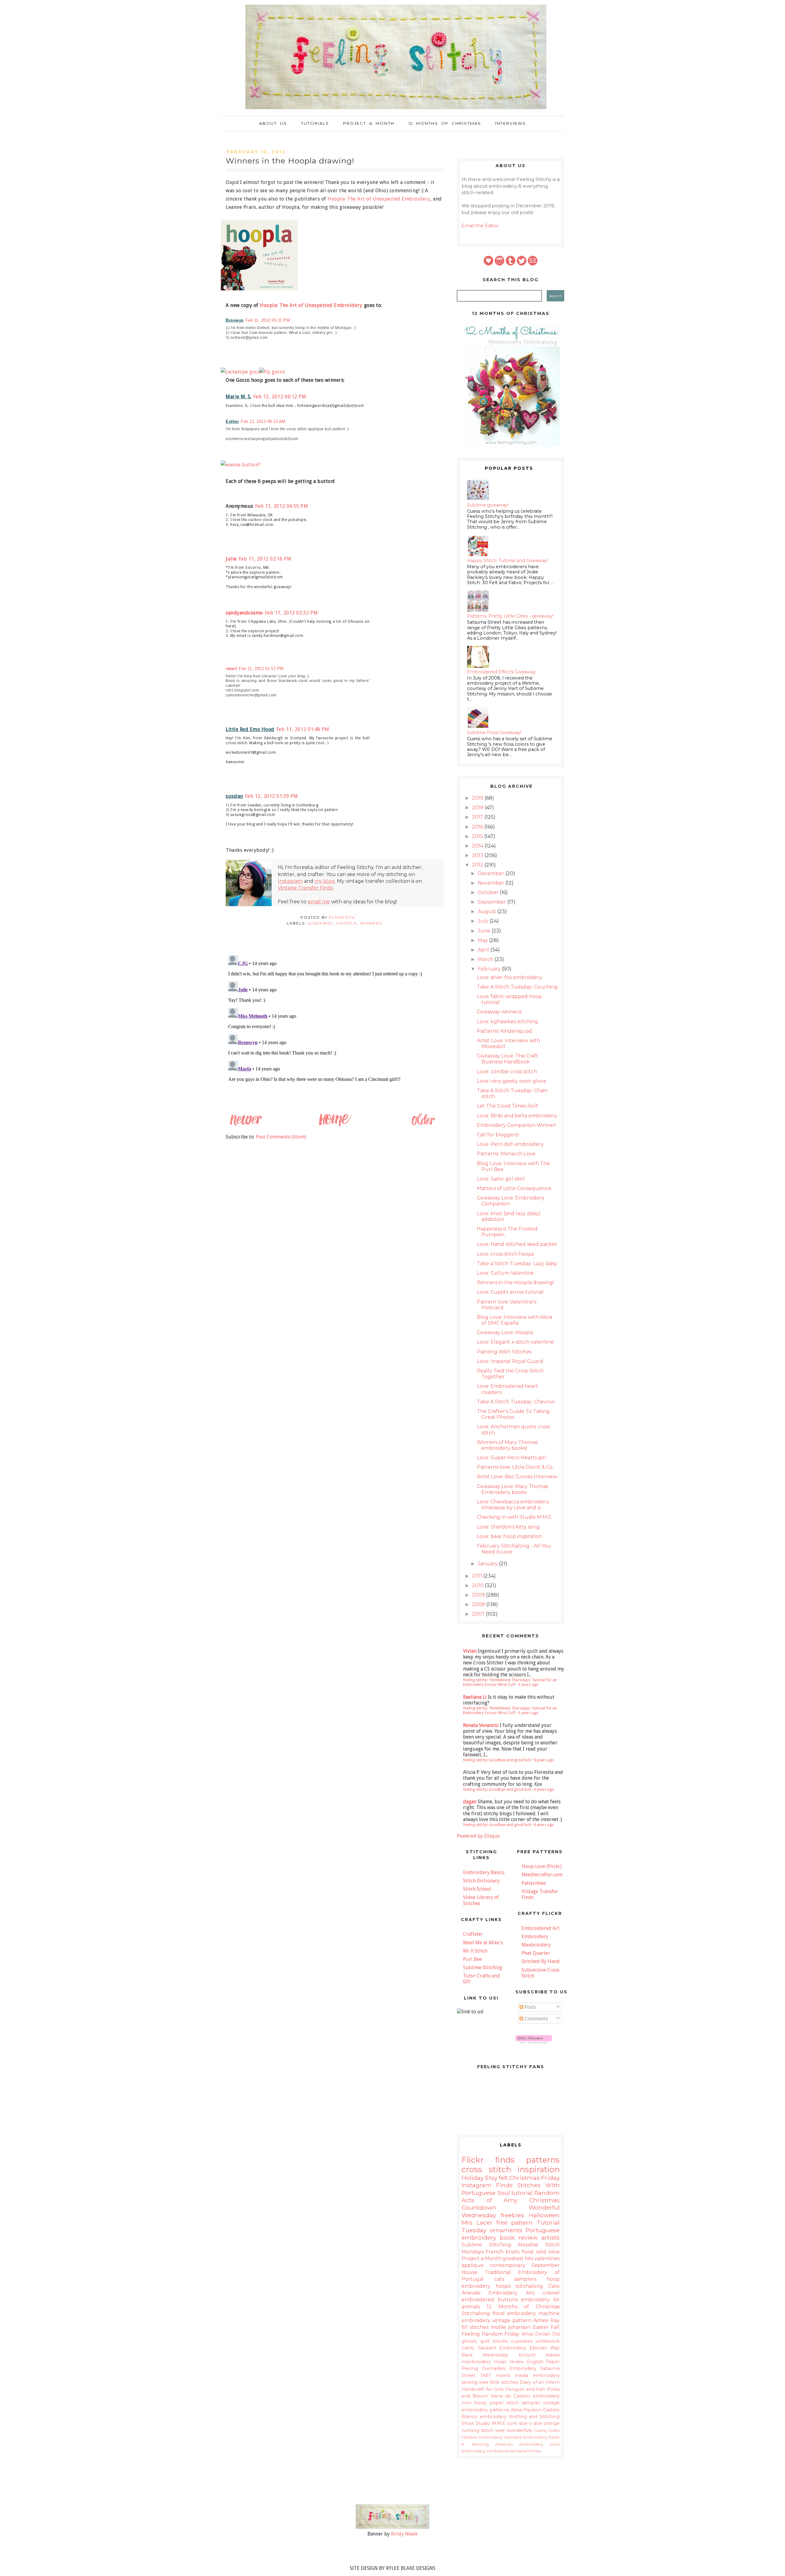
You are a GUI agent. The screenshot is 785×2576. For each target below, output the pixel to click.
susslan (234, 796)
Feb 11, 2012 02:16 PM (265, 559)
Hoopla (347, 923)
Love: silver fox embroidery (509, 977)
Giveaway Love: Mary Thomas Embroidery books (513, 1489)
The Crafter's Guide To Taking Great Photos (513, 1414)
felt (503, 2178)
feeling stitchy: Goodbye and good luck (497, 1760)
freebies (512, 2215)
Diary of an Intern (540, 2382)
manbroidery (476, 2362)
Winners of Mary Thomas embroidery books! (507, 1445)
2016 (478, 827)
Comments (536, 2019)
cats (499, 2279)
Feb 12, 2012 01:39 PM (272, 796)
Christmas (525, 2178)
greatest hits (518, 2258)
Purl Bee (472, 1959)
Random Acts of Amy (511, 2196)
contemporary (508, 2265)
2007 (479, 1614)
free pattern (515, 2222)
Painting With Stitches (504, 1352)
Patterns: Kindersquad (504, 1031)
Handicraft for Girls (482, 2389)
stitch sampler (523, 2403)
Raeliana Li (475, 1697)
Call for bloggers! (498, 1135)
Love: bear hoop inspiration (509, 1536)
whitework (548, 2341)
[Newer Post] (246, 1125)
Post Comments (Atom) (281, 1137)
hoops (503, 2286)
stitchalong (529, 2286)
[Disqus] (334, 1029)
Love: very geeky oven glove (512, 1081)
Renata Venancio (481, 1725)
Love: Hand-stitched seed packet (517, 1244)
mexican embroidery (519, 2444)
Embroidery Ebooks (523, 2348)
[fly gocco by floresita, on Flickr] (275, 372)
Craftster (473, 1934)
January (488, 1564)
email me (319, 902)
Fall (555, 2327)
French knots (503, 2252)
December (492, 873)
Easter (541, 2327)
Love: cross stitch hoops (505, 1254)
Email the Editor (480, 226)
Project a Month (369, 123)
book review (519, 2237)
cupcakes (522, 2341)
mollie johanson (511, 2327)
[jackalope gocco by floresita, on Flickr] (244, 372)
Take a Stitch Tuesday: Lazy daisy (517, 1263)
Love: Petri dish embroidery (510, 1144)
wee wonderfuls (513, 2430)
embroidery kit (540, 2300)
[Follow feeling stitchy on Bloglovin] (534, 2042)
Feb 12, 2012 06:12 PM (280, 397)
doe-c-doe (530, 2423)
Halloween (544, 2215)
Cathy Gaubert (479, 2348)
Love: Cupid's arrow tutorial (510, 1292)
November (492, 883)
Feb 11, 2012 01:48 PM (303, 729)
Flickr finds (488, 2160)
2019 (478, 798)
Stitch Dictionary (481, 1881)
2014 (478, 846)
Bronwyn (235, 320)
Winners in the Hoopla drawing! (515, 1282)
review (517, 2362)
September (492, 902)
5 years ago (528, 1713)
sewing (469, 2382)
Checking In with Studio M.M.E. (515, 1517)
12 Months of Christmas (445, 123)
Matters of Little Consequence (514, 1188)
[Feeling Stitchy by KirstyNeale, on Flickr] (392, 2527)
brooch (527, 2355)
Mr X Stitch (475, 1951)
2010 (478, 1585)
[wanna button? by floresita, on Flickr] (243, 465)
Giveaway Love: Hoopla (505, 1332)
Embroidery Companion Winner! (516, 1125)
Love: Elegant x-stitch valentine (515, 1342)
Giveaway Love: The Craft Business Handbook (507, 1059)
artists (551, 2237)
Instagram (290, 881)
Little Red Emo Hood (250, 729)
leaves (553, 2355)
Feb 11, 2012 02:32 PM (291, 613)
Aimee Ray (546, 2320)
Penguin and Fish (525, 2389)
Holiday (473, 2178)
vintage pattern (512, 2320)
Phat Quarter (536, 1953)
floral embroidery (514, 2313)
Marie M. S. (239, 397)
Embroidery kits (511, 2293)
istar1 (231, 669)
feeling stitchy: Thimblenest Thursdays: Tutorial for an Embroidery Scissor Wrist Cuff (510, 1682)
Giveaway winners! (499, 1012)
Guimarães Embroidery (509, 2368)
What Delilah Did (540, 2334)
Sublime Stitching (483, 1967)
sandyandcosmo (244, 613)
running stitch (477, 2430)
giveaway (320, 923)
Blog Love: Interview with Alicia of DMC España (515, 1320)
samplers (525, 2279)
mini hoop (474, 2403)
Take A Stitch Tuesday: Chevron (516, 1402)
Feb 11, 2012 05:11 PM (268, 320)
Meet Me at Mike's (483, 1943)
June (485, 931)
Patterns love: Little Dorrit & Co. (515, 1467)
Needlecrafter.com (542, 1875)
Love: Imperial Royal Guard (510, 1361)
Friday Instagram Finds (511, 2181)
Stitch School (477, 1889)
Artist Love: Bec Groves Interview (517, 1477)
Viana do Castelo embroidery (525, 2396)
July (484, 921)
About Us (273, 123)
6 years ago (544, 1760)
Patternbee (534, 1883)
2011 (478, 1576)
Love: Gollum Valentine (505, 1273)
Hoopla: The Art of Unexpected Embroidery (379, 199)
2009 (479, 1595)
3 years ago (528, 1684)
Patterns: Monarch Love (506, 1154)
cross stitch (486, 2169)
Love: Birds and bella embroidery (517, 1116)
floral (528, 2252)
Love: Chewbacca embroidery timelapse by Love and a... (513, 1505)
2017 (478, 817)
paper (497, 2403)
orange (552, 2423)
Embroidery (535, 1937)
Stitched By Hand (541, 1961)
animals (471, 2307)
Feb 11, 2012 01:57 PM (261, 669)
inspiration (539, 2169)
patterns (543, 2160)
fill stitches (475, 2327)
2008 (479, 1604)
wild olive (548, 2252)
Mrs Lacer (477, 2222)
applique (473, 2265)
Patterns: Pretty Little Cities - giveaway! (510, 616)
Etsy (491, 2178)
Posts (530, 2007)
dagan (470, 1802)
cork (512, 2423)
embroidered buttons (490, 2300)
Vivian (470, 1651)
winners (371, 923)
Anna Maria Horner (523, 2451)
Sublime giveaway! (488, 505)
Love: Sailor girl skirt (501, 1179)
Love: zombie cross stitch (507, 1072)
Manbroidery (536, 1945)
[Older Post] (423, 1125)
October (489, 892)
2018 (478, 808)
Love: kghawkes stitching (507, 1022)
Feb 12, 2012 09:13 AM (263, 421)
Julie (231, 559)
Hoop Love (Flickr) (542, 1866)
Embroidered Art (541, 1928)
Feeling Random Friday (490, 2334)
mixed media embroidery (528, 2375)
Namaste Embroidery (525, 2437)
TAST (486, 2375)
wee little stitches (499, 2382)
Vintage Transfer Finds (305, 888)
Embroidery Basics (484, 1872)
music (500, 2362)
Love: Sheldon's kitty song (508, 1527)
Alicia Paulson (526, 2410)
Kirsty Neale (404, 2534)
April (484, 950)
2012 (478, 865)
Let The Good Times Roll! (507, 1106)
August (488, 911)
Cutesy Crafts (547, 2431)
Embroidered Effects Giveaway (501, 672)
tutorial (522, 2193)
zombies (495, 2451)
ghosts (469, 2341)
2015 (478, 836)
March (486, 959)
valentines (547, 2258)
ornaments (506, 2230)
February (490, 969)
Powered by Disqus (478, 1836)
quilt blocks (494, 2341)
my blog (325, 881)
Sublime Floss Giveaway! (494, 733)
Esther (232, 421)
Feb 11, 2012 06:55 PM (282, 506)
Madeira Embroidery (482, 2437)
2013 (478, 855)
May (483, 940)
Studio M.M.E (490, 2423)
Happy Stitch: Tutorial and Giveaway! (507, 561)
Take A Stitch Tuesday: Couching (517, 987)
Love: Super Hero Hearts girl (511, 1458)
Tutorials (315, 123)
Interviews (511, 123)
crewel (551, 2293)
